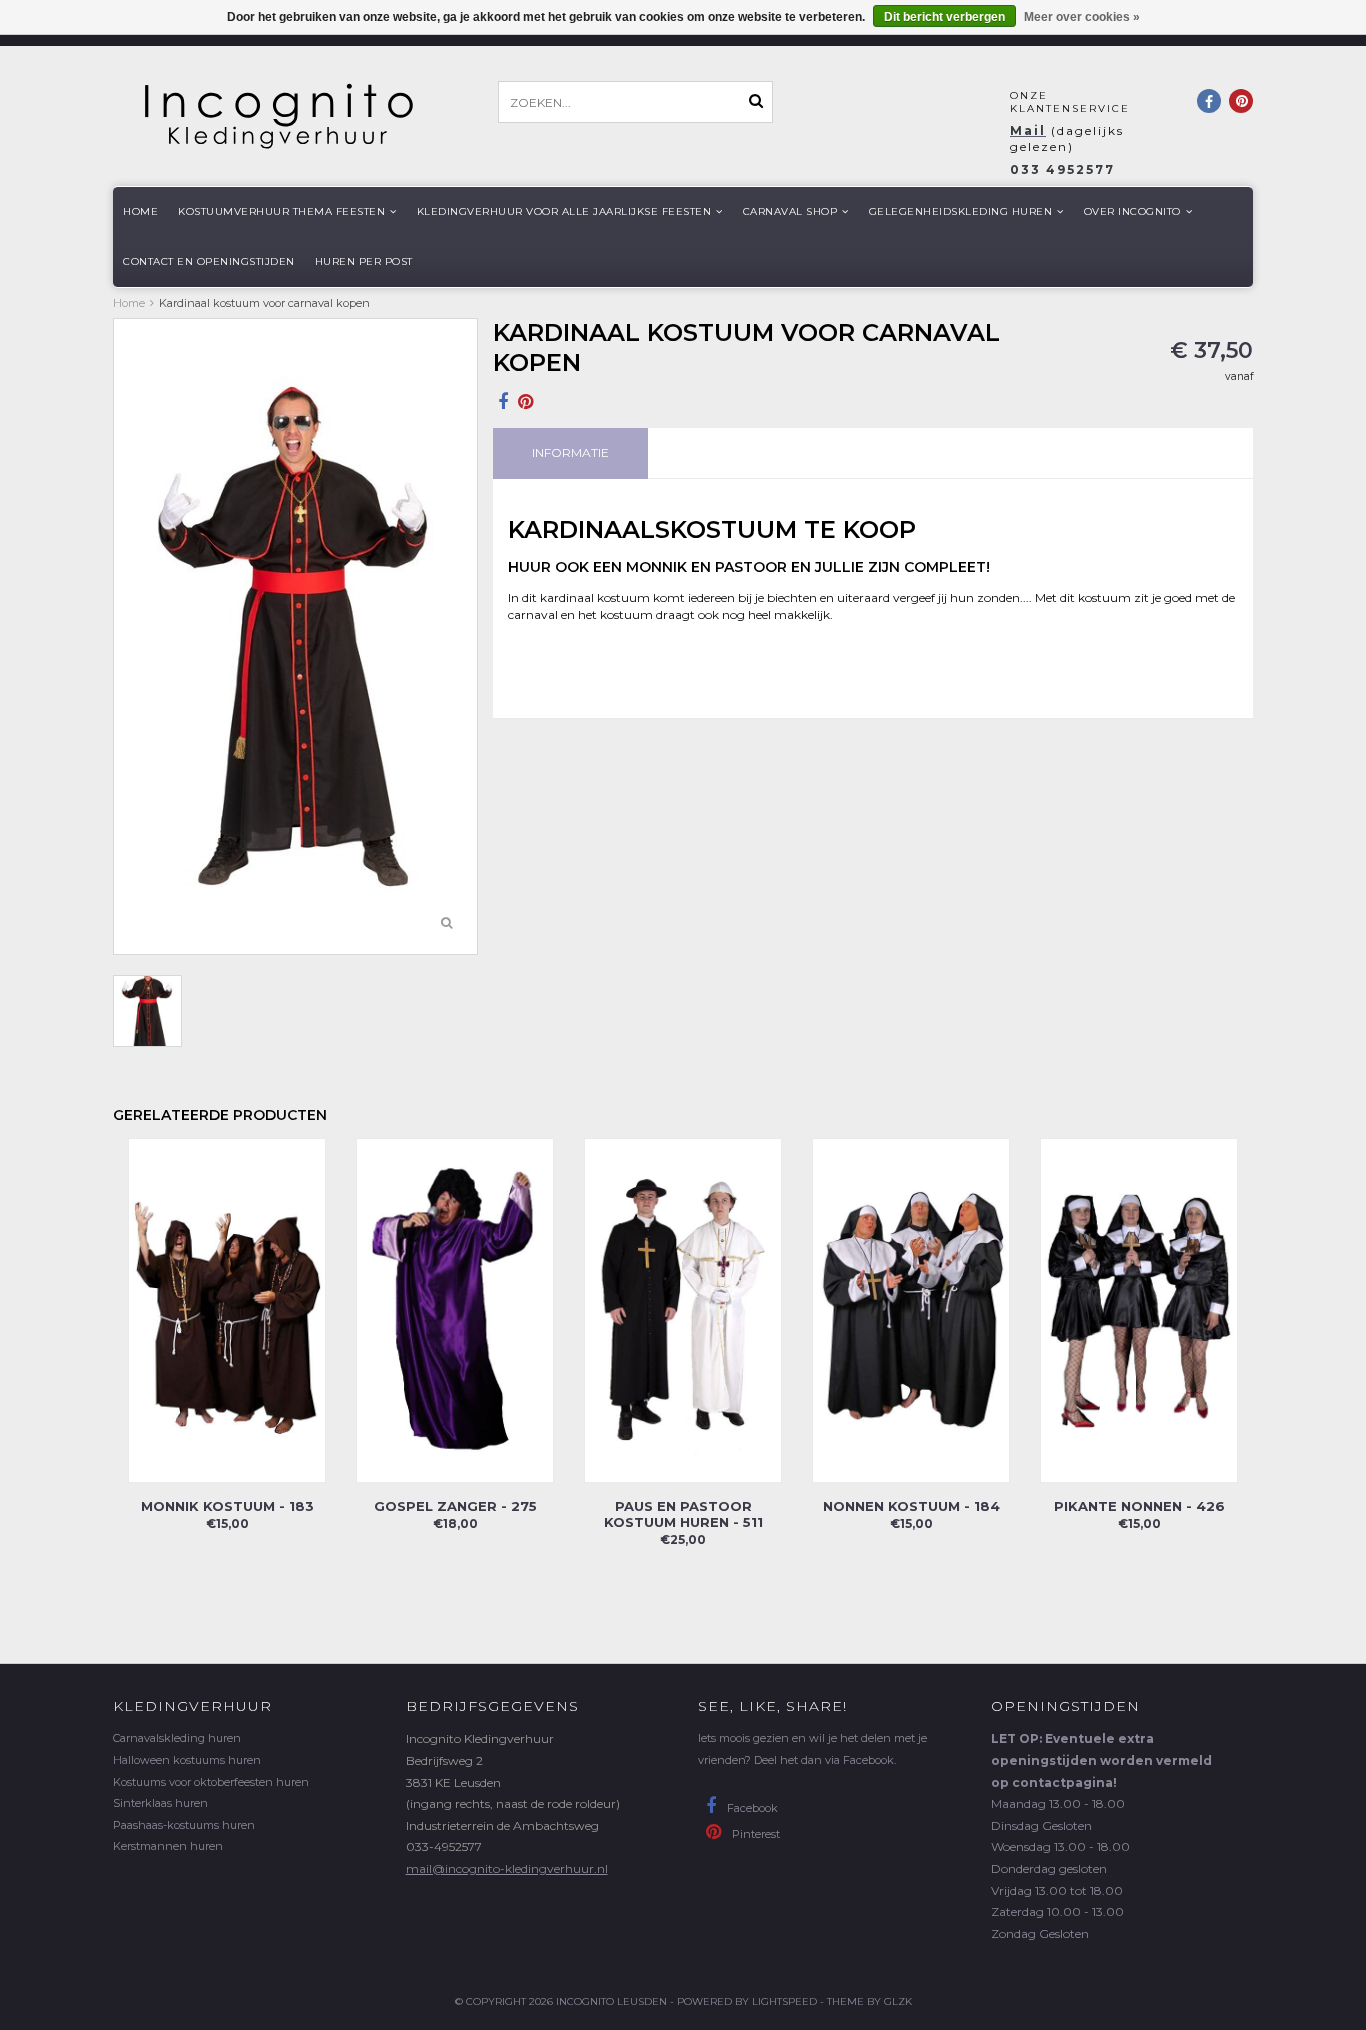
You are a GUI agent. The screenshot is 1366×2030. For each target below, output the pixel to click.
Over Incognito (1132, 211)
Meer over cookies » (1082, 17)
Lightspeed (784, 2001)
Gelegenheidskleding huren (961, 211)
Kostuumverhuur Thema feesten (281, 211)
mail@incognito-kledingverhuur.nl (507, 1868)
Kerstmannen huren (168, 1846)
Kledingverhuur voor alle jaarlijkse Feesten (564, 211)
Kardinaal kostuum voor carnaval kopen (264, 303)
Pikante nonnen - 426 (1139, 1506)
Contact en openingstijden (209, 261)
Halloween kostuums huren (187, 1760)
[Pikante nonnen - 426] (1139, 1309)
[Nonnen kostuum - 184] (911, 1309)
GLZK (898, 2001)
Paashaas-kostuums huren (184, 1825)
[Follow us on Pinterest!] (1241, 101)
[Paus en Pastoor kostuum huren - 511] (683, 1309)
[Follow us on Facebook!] (1209, 101)
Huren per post (364, 261)
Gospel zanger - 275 (455, 1506)
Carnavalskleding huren (177, 1738)
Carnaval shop (790, 211)
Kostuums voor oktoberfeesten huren (211, 1782)
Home (140, 211)
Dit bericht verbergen (944, 17)
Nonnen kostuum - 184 (911, 1506)
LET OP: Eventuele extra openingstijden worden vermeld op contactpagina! (1101, 1760)
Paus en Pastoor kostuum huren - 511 (683, 1514)
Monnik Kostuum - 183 (227, 1506)
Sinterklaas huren (160, 1803)
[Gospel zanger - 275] (455, 1309)
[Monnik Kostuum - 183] (227, 1309)
